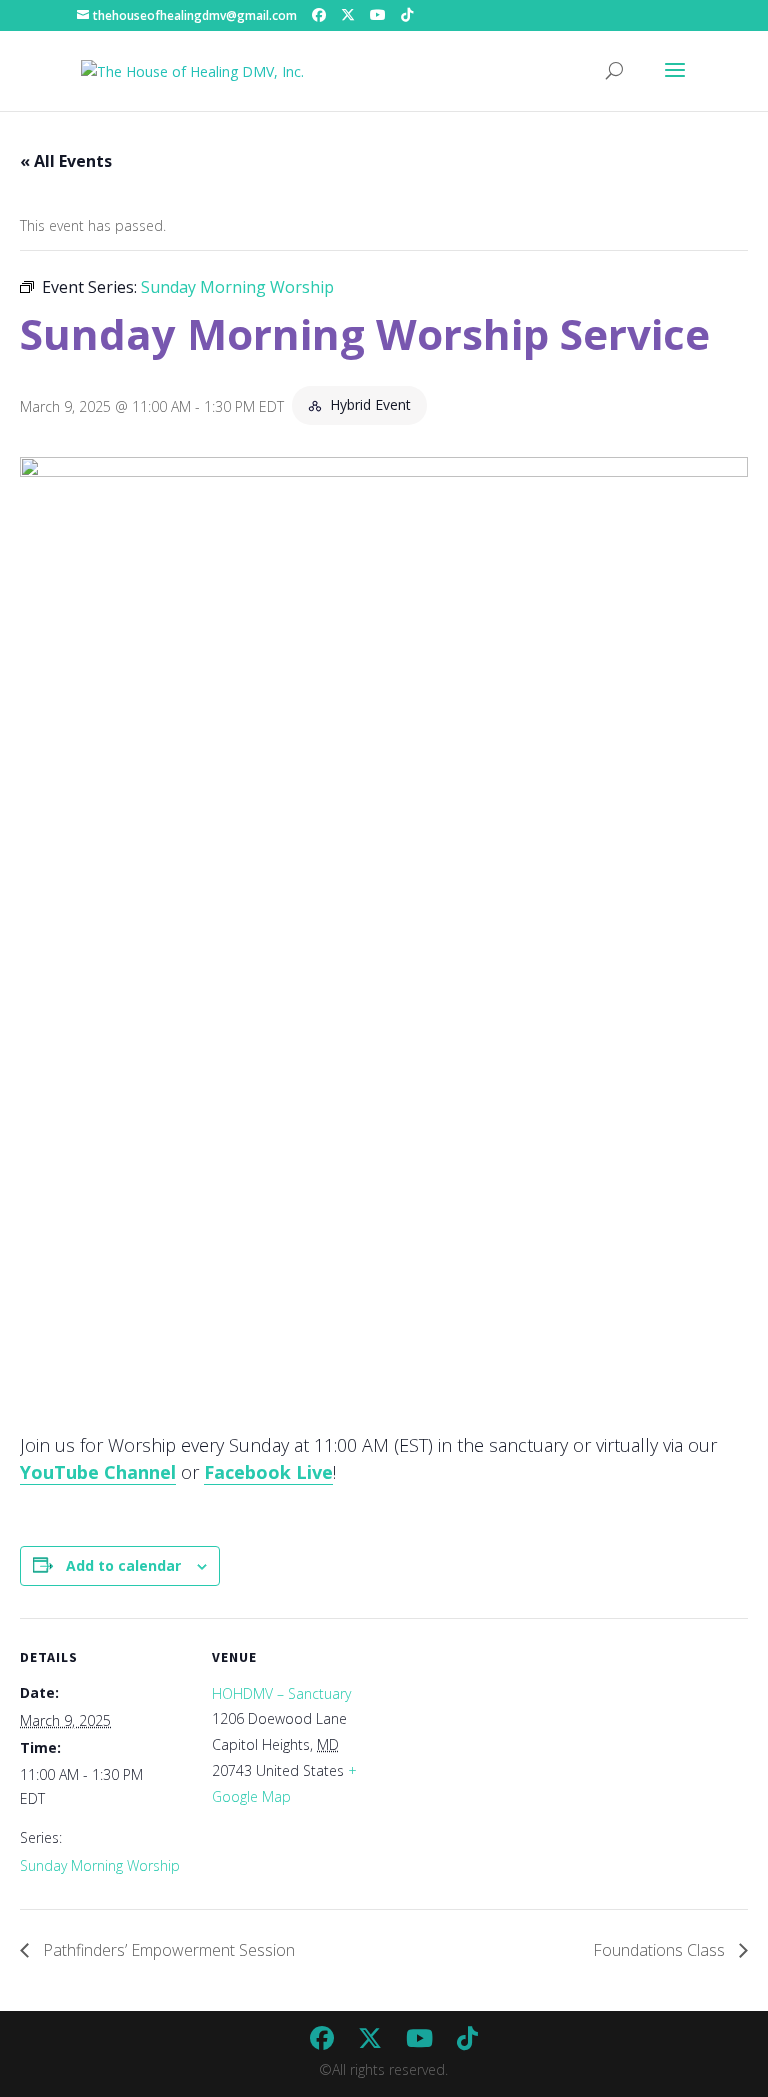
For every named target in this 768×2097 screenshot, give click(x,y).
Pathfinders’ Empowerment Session (167, 1950)
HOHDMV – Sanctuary (281, 1693)
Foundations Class (661, 1950)
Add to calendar (123, 1565)
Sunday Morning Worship (100, 1865)
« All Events (66, 161)
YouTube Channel (98, 1472)
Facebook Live (268, 1472)
